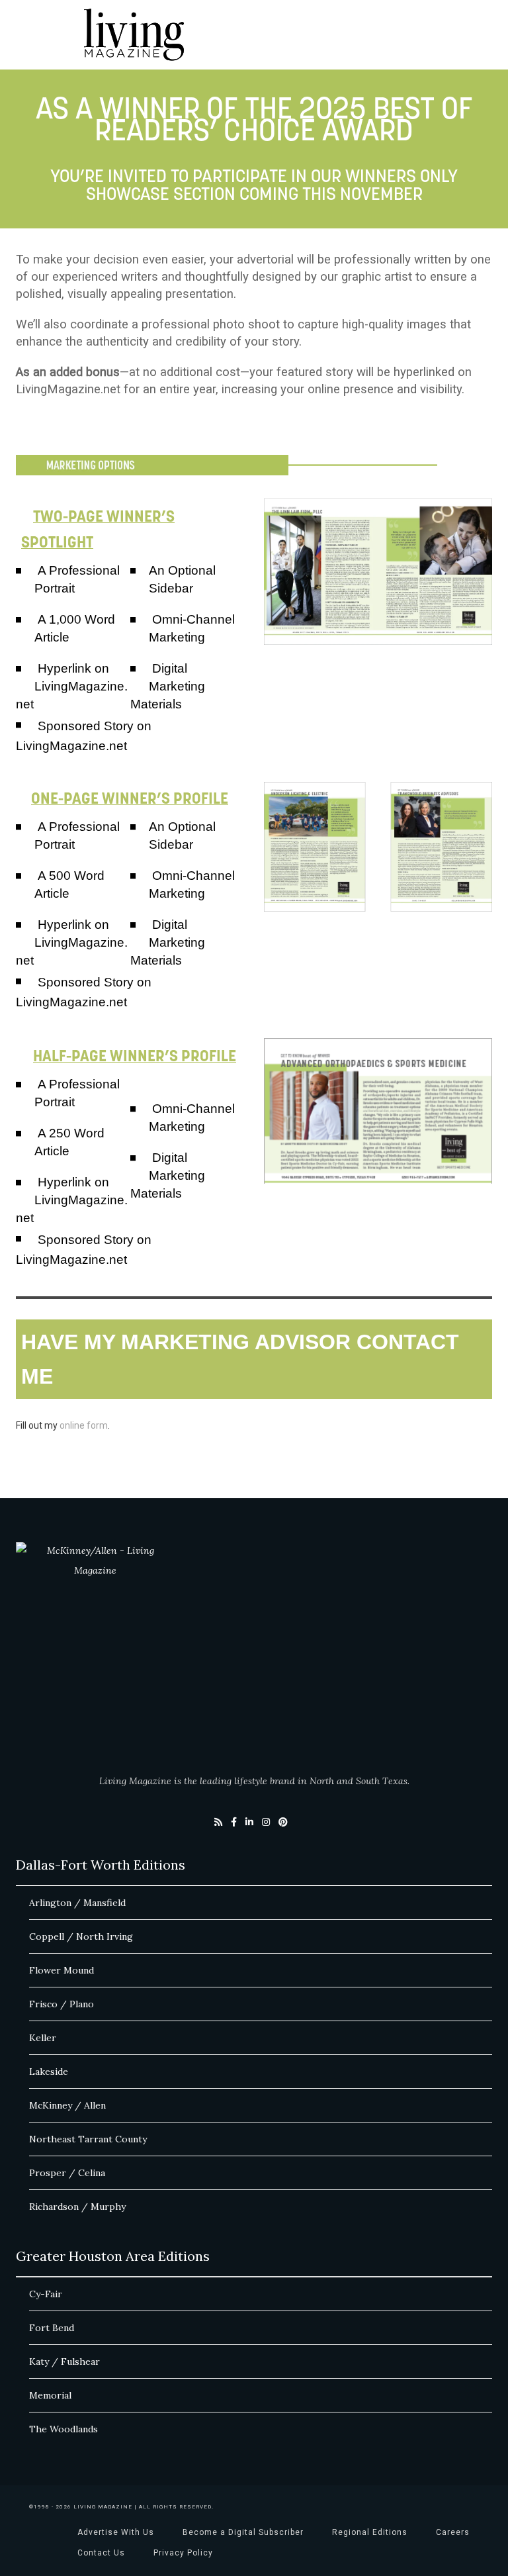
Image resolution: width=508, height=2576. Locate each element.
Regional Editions (370, 2532)
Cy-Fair (46, 2294)
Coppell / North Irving (81, 1936)
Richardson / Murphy (77, 2207)
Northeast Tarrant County (88, 2139)
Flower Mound (62, 1970)
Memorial (50, 2395)
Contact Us (101, 2553)
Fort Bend (52, 2328)
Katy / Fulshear (64, 2361)
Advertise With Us (116, 2532)
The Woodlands (63, 2429)
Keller (43, 2038)
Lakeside (49, 2072)
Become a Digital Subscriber (243, 2532)
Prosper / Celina (67, 2173)
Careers (453, 2532)
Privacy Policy (183, 2553)
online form (84, 1425)
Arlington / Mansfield (77, 1903)
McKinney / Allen (67, 2105)
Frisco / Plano (62, 2004)
